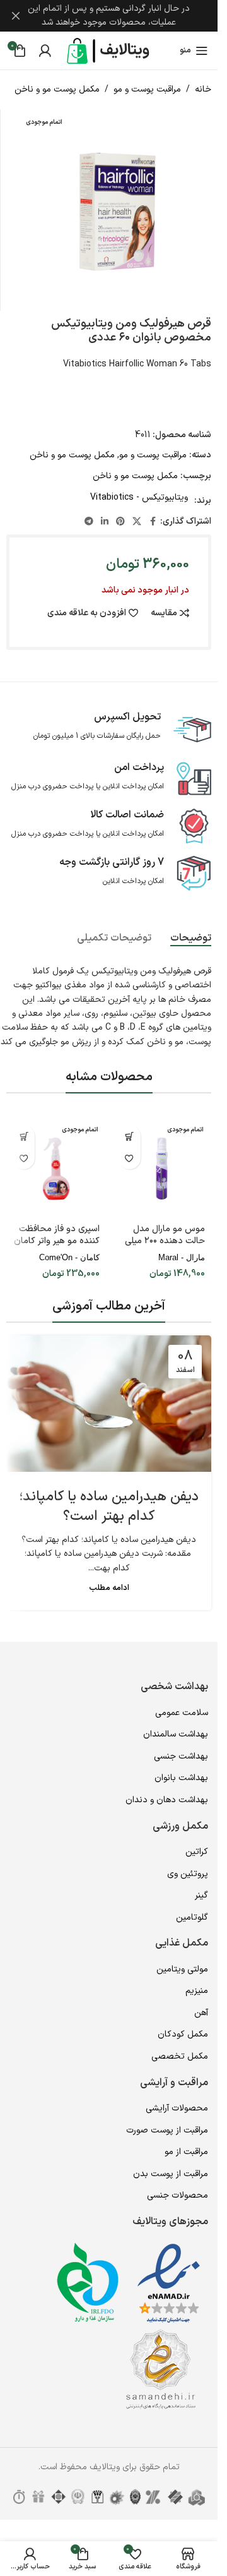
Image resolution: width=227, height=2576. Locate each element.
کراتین (197, 1852)
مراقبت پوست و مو (147, 89)
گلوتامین (192, 1917)
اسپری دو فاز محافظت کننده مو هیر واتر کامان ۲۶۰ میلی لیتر (57, 1241)
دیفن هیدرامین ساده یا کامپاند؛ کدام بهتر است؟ (109, 1507)
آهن (201, 2013)
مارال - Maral (182, 1257)
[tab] (191, 939)
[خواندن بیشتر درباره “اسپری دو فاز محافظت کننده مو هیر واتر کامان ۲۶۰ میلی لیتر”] (24, 1136)
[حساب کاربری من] (45, 51)
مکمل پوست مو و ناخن (57, 89)
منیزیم (197, 1991)
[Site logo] (109, 50)
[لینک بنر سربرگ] (109, 16)
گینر (201, 1895)
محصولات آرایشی (177, 2108)
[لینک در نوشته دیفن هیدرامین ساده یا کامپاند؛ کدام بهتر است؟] (109, 1404)
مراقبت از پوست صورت (167, 2130)
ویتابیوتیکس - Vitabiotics (139, 497)
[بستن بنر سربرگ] (16, 16)
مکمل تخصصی (180, 2056)
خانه (203, 89)
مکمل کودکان (183, 2034)
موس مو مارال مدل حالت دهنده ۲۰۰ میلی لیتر (165, 1241)
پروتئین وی (188, 1874)
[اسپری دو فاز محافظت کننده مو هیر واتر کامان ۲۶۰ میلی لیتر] (56, 1169)
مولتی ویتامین (182, 1969)
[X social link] (137, 522)
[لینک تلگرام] (89, 522)
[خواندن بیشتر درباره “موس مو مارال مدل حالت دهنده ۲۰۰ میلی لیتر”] (130, 1136)
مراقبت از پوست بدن (171, 2174)
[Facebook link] (153, 522)
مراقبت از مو (186, 2152)
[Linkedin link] (105, 522)
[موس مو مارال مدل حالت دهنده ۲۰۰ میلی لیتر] (162, 1169)
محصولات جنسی (178, 2195)
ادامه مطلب (109, 1588)
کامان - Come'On (69, 1257)
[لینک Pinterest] (120, 522)
